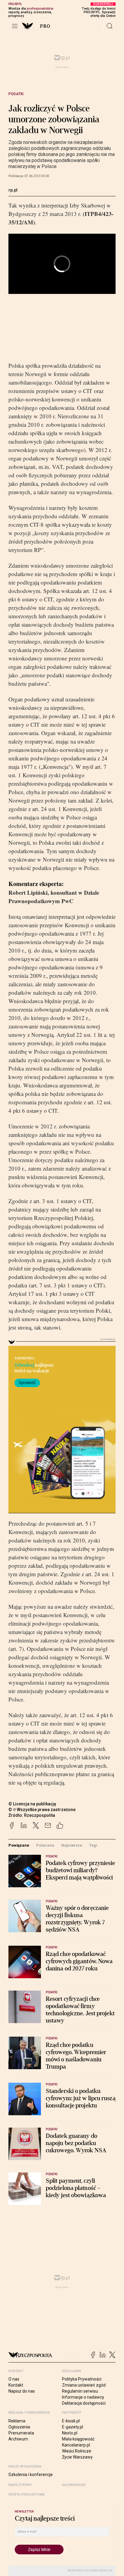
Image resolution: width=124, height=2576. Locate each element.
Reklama (17, 2421)
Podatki (16, 94)
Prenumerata (21, 2433)
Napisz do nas (22, 2391)
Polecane (45, 1845)
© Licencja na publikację (33, 1804)
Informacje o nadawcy (83, 2397)
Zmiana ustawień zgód (84, 2385)
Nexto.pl (70, 2433)
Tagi (93, 1845)
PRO (45, 26)
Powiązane (19, 1845)
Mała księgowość (78, 2439)
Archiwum (18, 2439)
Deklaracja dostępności (84, 2403)
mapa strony (20, 2485)
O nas (14, 2379)
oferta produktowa (27, 2495)
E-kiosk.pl (71, 2421)
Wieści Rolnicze (77, 2451)
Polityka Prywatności (82, 2379)
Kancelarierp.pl (76, 2445)
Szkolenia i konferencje (31, 2475)
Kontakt (16, 2385)
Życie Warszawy (77, 2457)
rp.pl (13, 190)
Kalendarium (74, 2485)
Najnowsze (72, 1845)
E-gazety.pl (73, 2427)
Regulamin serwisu (80, 2391)
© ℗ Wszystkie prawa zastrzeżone (42, 1810)
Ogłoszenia (19, 2427)
